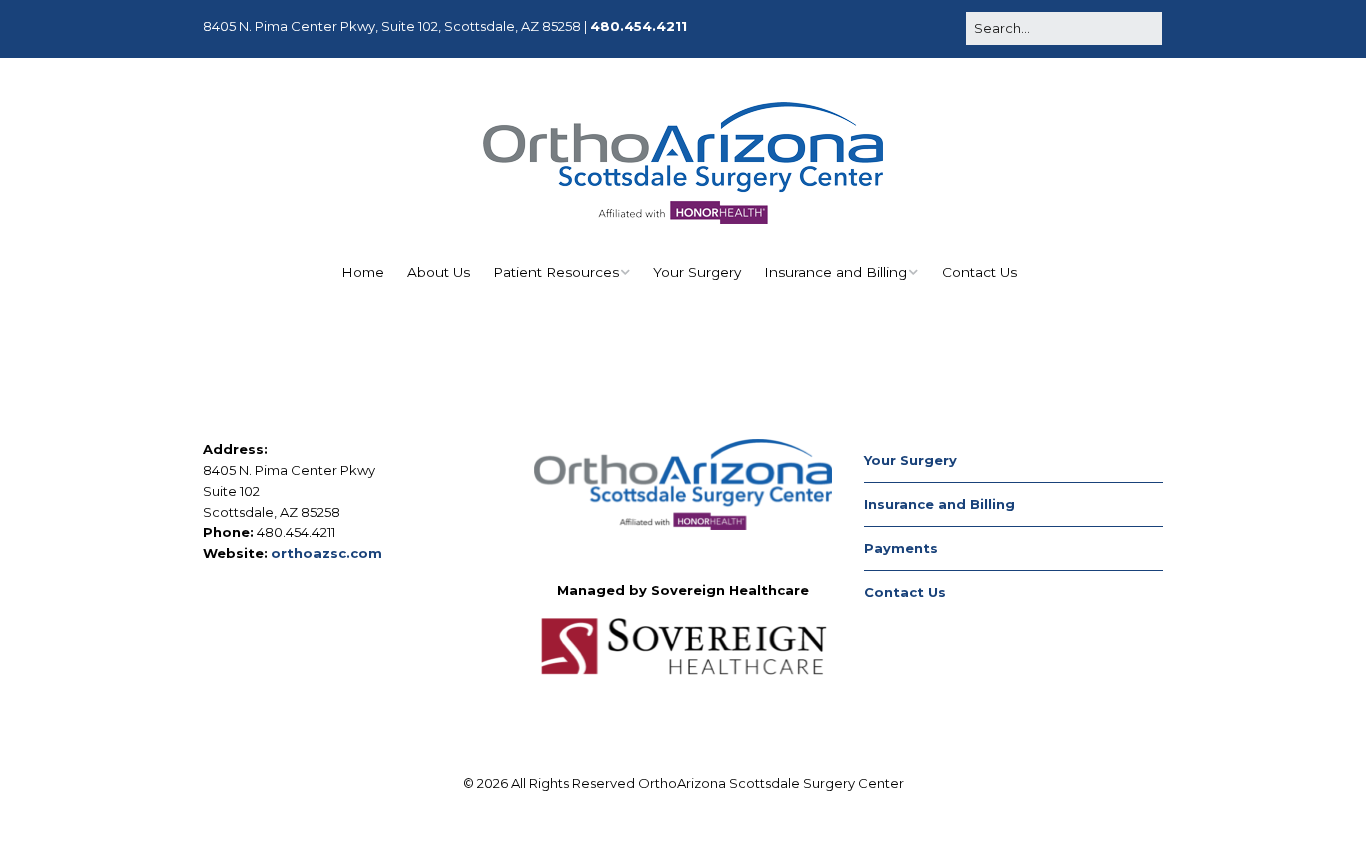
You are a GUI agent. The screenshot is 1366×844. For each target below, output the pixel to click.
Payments (901, 548)
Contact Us (979, 272)
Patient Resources (556, 272)
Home (362, 272)
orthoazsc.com (326, 553)
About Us (438, 272)
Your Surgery (697, 272)
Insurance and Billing (835, 272)
